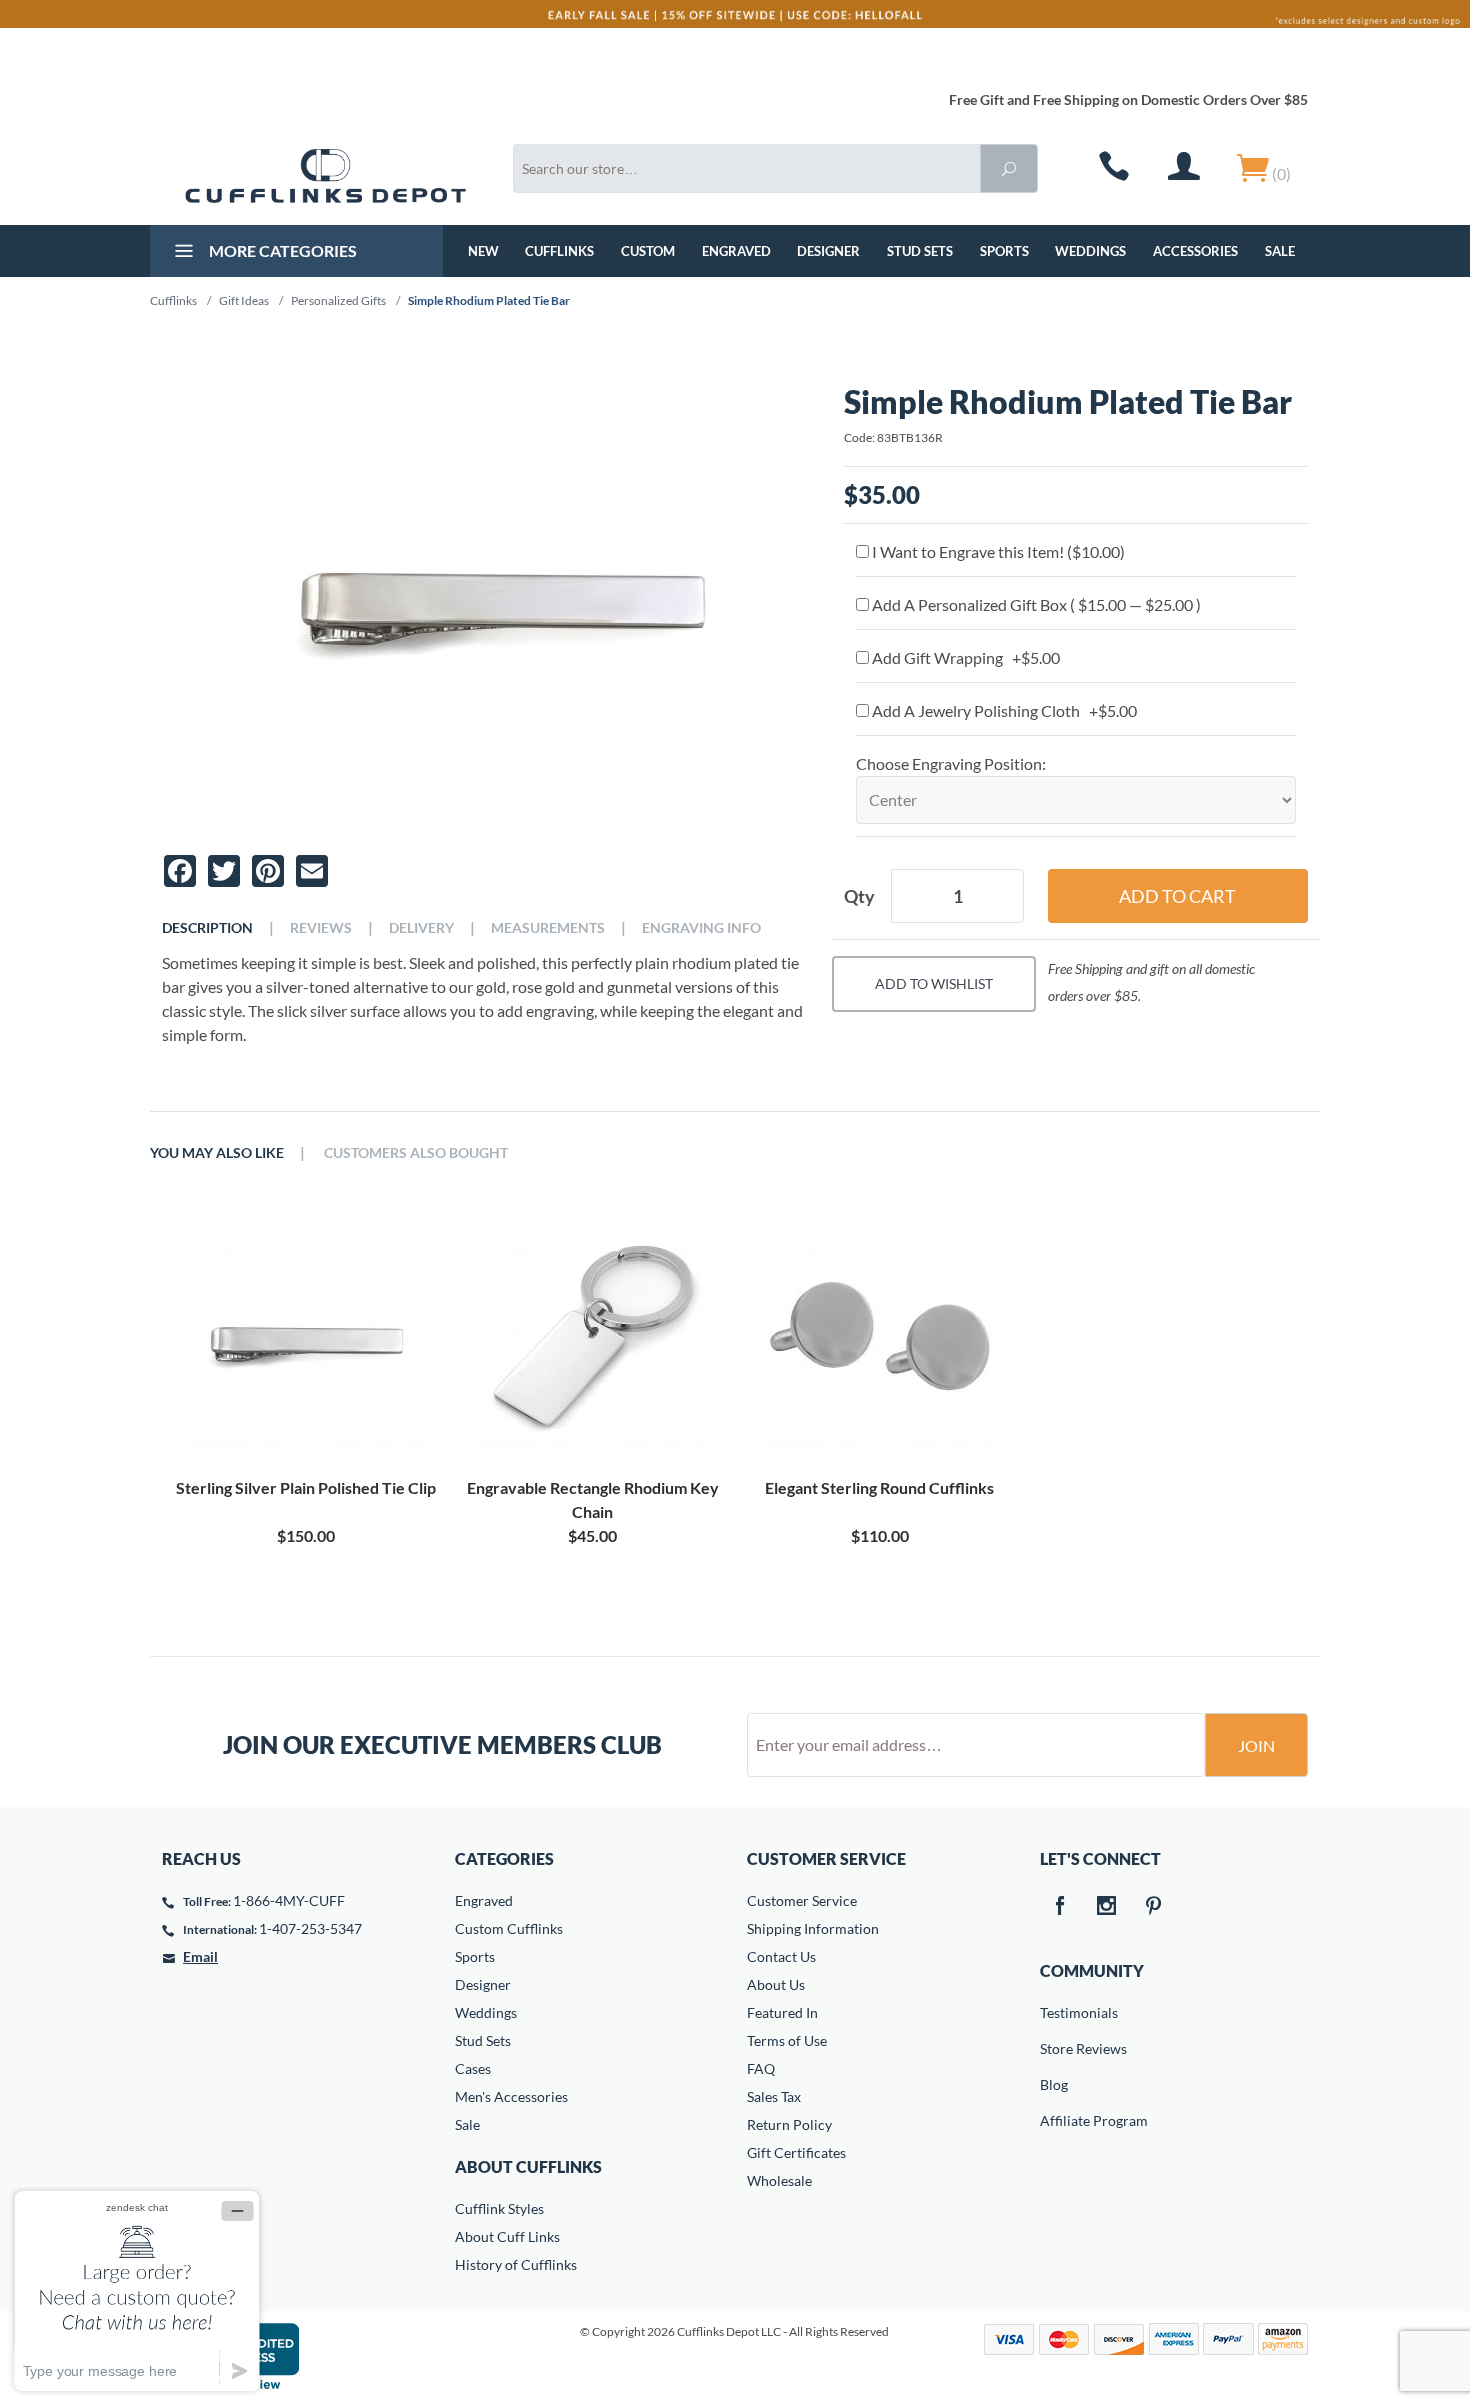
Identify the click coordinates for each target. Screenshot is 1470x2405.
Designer (828, 251)
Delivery (421, 928)
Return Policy (789, 2124)
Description (207, 928)
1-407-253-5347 (310, 1928)
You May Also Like (217, 1153)
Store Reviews (1054, 2048)
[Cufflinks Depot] (325, 176)
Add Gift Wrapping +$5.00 (964, 657)
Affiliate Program (1054, 2120)
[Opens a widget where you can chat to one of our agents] (137, 2290)
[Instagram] (1107, 1907)
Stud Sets (920, 251)
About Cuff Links (507, 2236)
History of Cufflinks (516, 2264)
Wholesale (779, 2180)
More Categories (281, 250)
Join (1256, 1745)
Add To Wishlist (934, 983)
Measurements (548, 928)
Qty (859, 896)
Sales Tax (774, 2096)
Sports (1004, 251)
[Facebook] (1060, 1907)
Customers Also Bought (416, 1153)
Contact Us (781, 1956)
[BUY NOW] (305, 1336)
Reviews (321, 928)
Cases (473, 2068)
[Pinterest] (1154, 1907)
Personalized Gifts (338, 300)
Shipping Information (813, 1928)
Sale (1280, 251)
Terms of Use (787, 2040)
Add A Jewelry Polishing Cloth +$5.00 (1003, 710)
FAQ (761, 2068)
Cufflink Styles (499, 2208)
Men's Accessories (511, 2096)
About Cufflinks (528, 2166)
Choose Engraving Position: (951, 763)
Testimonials (1054, 2012)
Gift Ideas (244, 300)
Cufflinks (559, 251)
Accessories (1195, 251)
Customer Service (802, 1900)
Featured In (782, 2012)
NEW (483, 251)
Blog (1054, 2084)
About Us (776, 1984)
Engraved (736, 251)
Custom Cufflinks (509, 1928)
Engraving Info (701, 928)
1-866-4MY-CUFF (289, 1900)
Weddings (1090, 251)
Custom (648, 251)
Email (200, 1956)
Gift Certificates (796, 2152)
